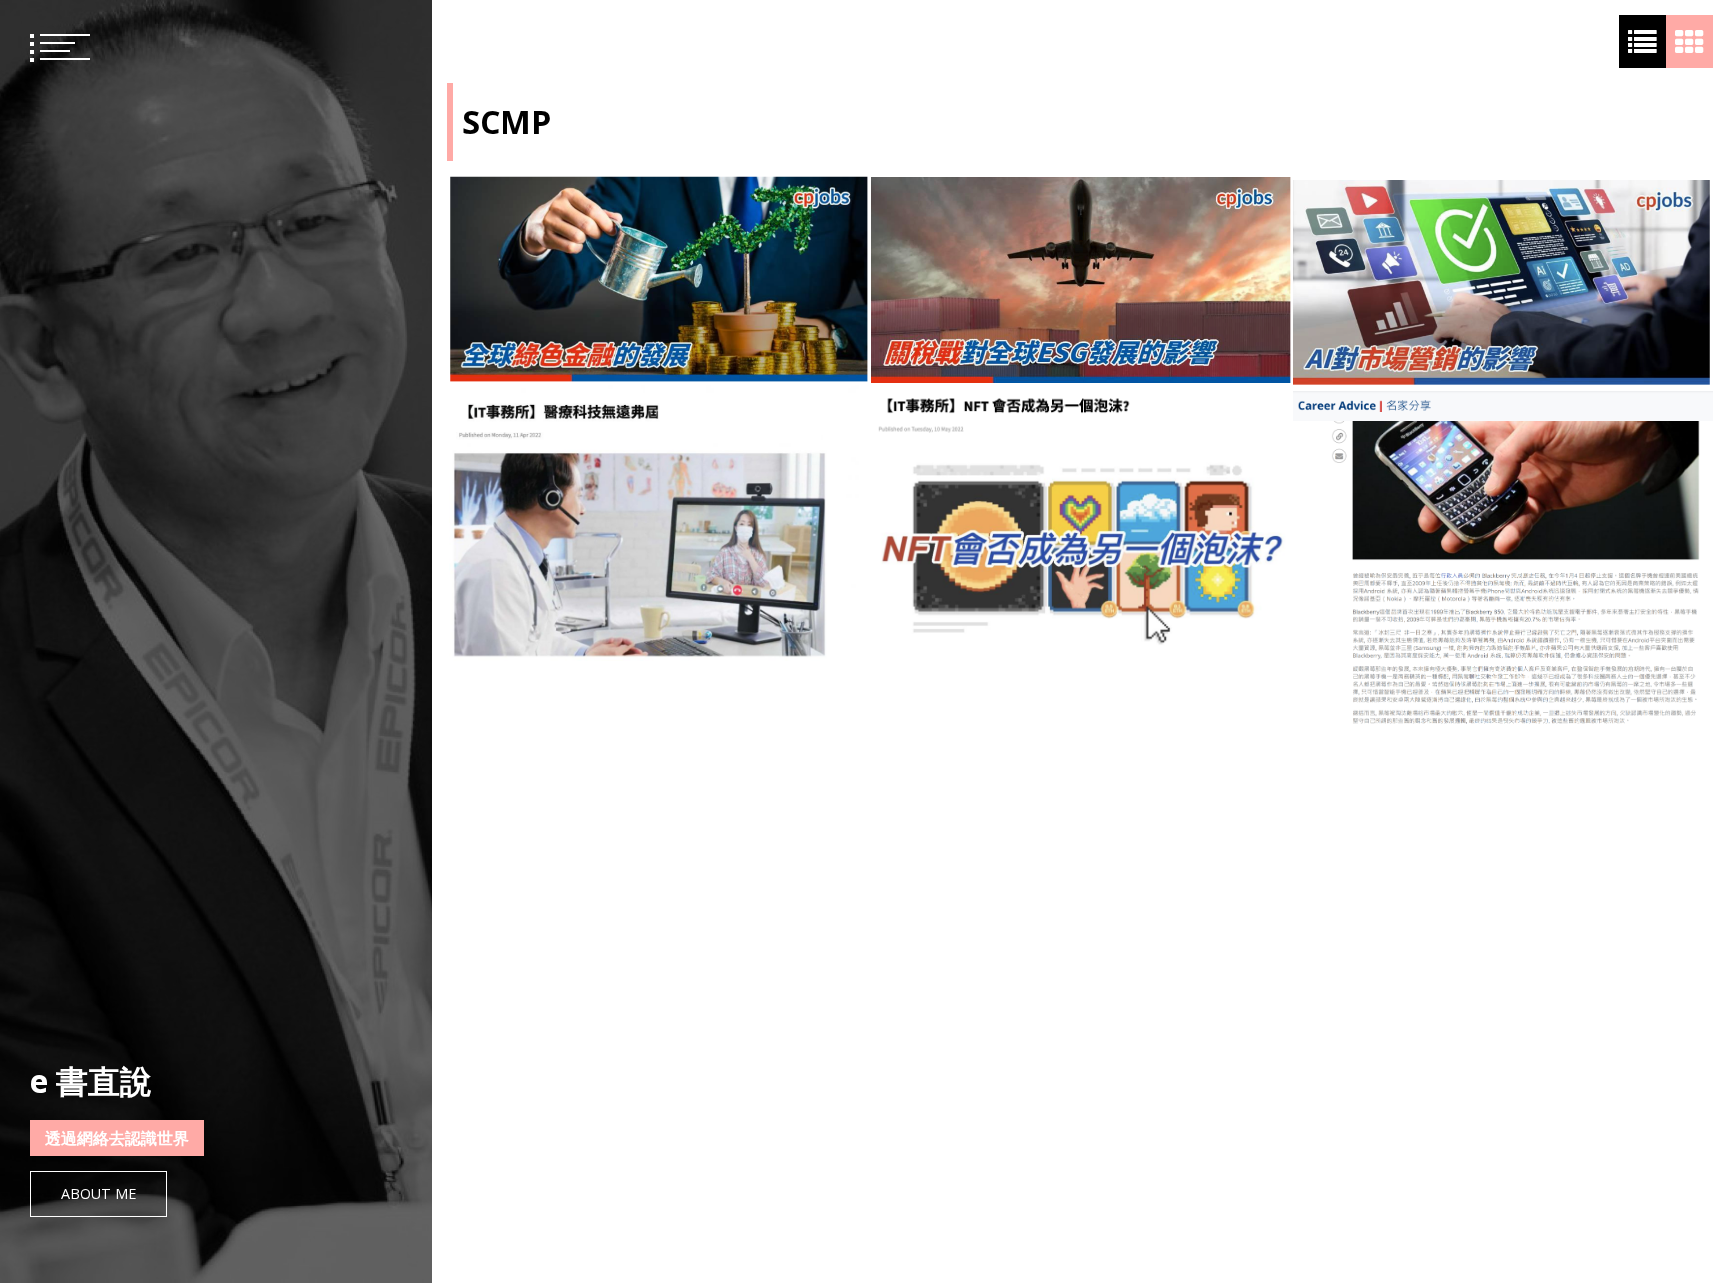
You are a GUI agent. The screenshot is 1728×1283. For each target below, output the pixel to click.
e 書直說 (91, 1080)
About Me (98, 1193)
